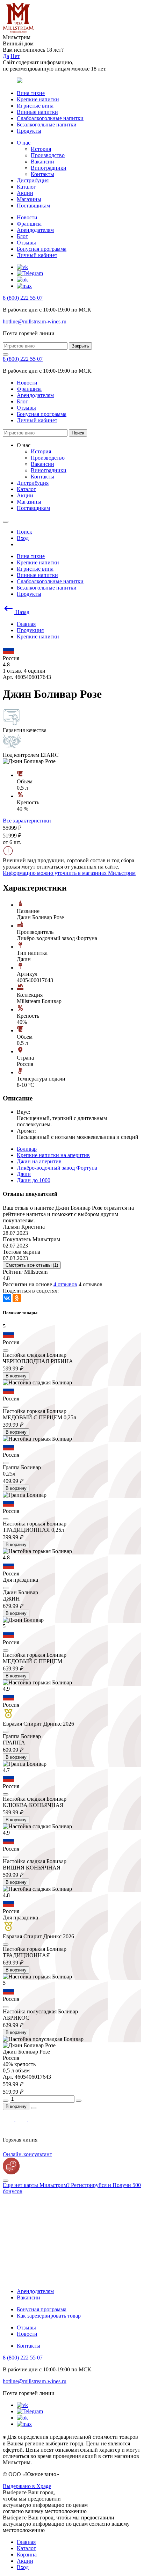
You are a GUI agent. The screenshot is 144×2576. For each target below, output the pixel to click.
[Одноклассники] (17, 1298)
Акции (25, 193)
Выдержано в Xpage (27, 2486)
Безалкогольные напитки (47, 125)
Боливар (27, 1149)
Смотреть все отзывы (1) (32, 1265)
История (41, 149)
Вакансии (42, 162)
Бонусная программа (42, 249)
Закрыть (80, 346)
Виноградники (49, 168)
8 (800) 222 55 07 (23, 298)
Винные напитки (37, 112)
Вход (23, 2567)
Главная (26, 2542)
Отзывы (26, 243)
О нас (24, 143)
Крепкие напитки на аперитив (53, 1155)
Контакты (42, 174)
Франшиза (29, 224)
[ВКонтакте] (7, 1298)
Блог (22, 236)
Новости (27, 217)
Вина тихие (31, 93)
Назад (22, 612)
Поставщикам (33, 206)
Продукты (29, 131)
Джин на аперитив (39, 1161)
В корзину (16, 1376)
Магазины (29, 199)
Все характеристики (27, 821)
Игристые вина (35, 106)
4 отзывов (65, 1284)
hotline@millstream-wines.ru (35, 321)
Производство (48, 155)
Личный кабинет (37, 255)
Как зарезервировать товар (49, 2316)
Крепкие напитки (38, 99)
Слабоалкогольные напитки (50, 118)
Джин (24, 1174)
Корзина (27, 2555)
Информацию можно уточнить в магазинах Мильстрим (69, 873)
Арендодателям (35, 230)
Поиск (78, 433)
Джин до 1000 (34, 1180)
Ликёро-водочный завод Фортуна (57, 1168)
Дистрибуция (33, 180)
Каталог (26, 187)
